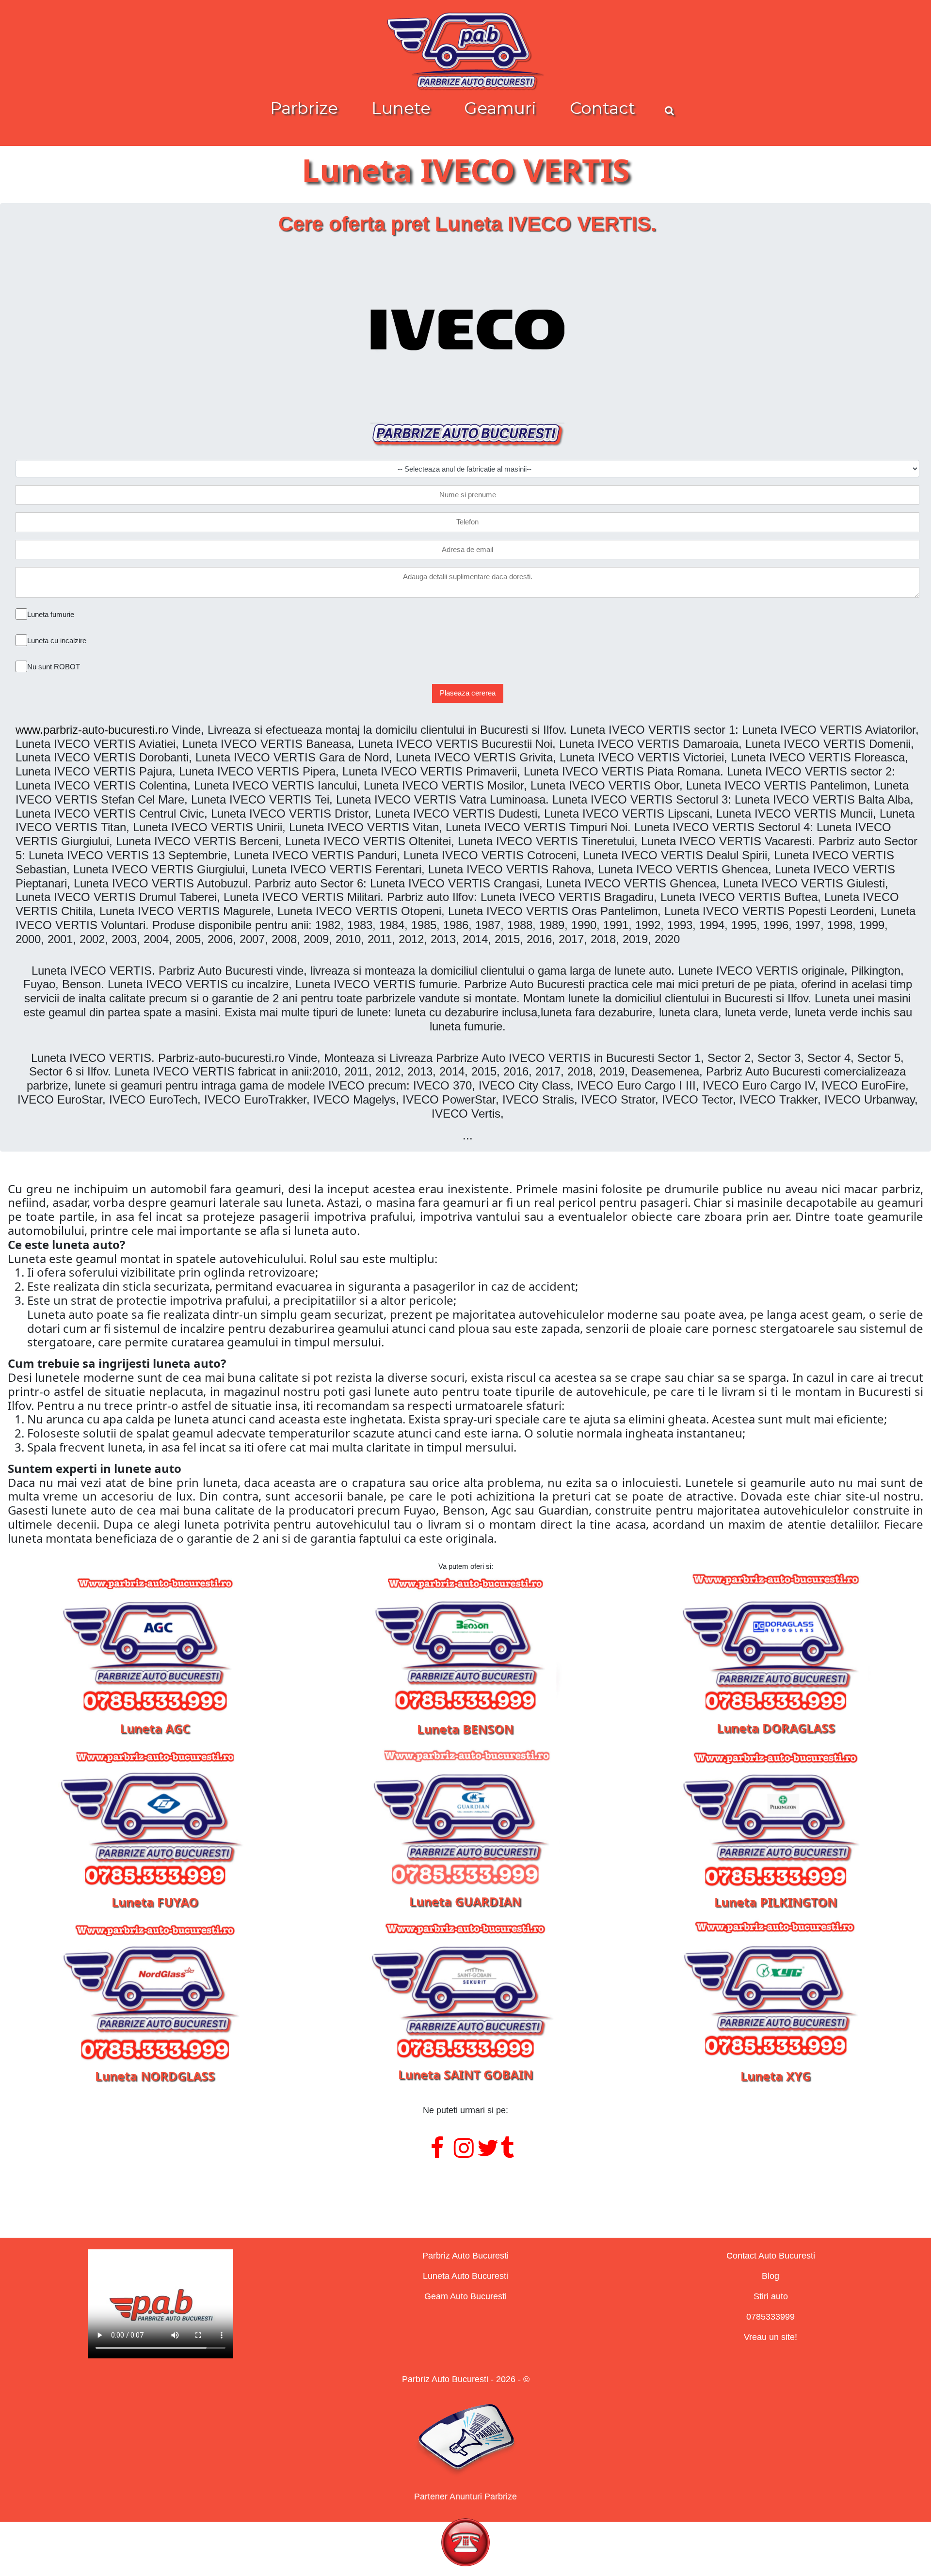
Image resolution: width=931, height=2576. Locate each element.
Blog (770, 2276)
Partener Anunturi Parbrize (465, 2497)
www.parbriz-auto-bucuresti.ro (92, 730)
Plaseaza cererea (468, 693)
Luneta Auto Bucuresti (465, 2276)
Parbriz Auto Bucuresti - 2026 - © (466, 2379)
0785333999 (770, 2317)
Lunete (401, 108)
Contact (602, 108)
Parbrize (304, 108)
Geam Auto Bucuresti (465, 2296)
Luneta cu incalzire (57, 640)
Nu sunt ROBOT (54, 667)
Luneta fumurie (51, 614)
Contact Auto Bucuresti (771, 2256)
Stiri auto (771, 2296)
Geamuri (500, 108)
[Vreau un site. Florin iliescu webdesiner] (465, 2187)
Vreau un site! (770, 2337)
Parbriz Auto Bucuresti (465, 2256)
